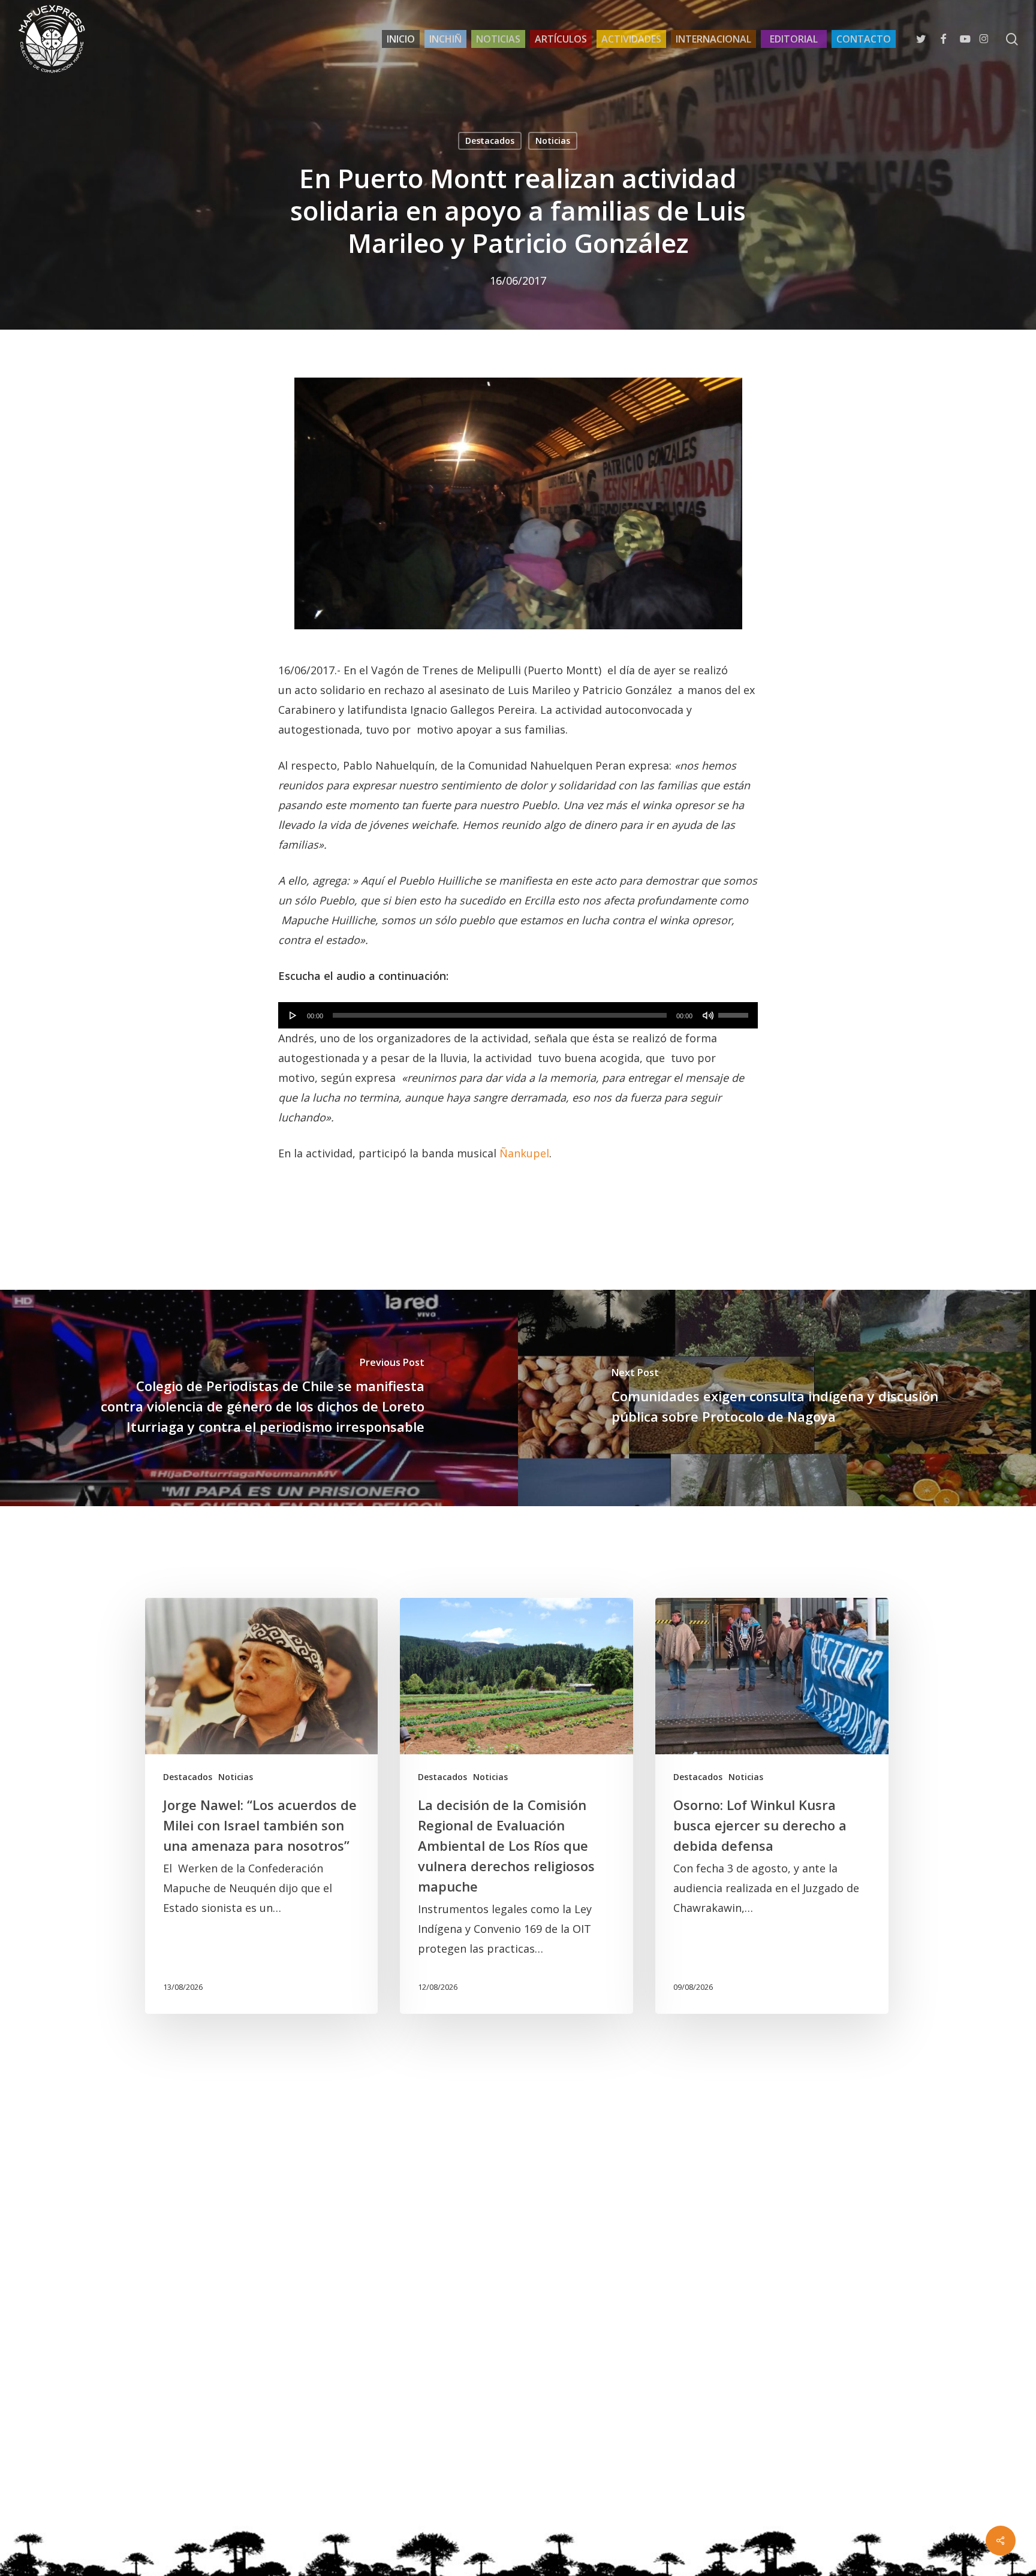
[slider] (735, 1011)
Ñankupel (524, 1153)
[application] (518, 1015)
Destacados (490, 141)
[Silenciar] (708, 1015)
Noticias (553, 141)
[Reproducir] (293, 1015)
